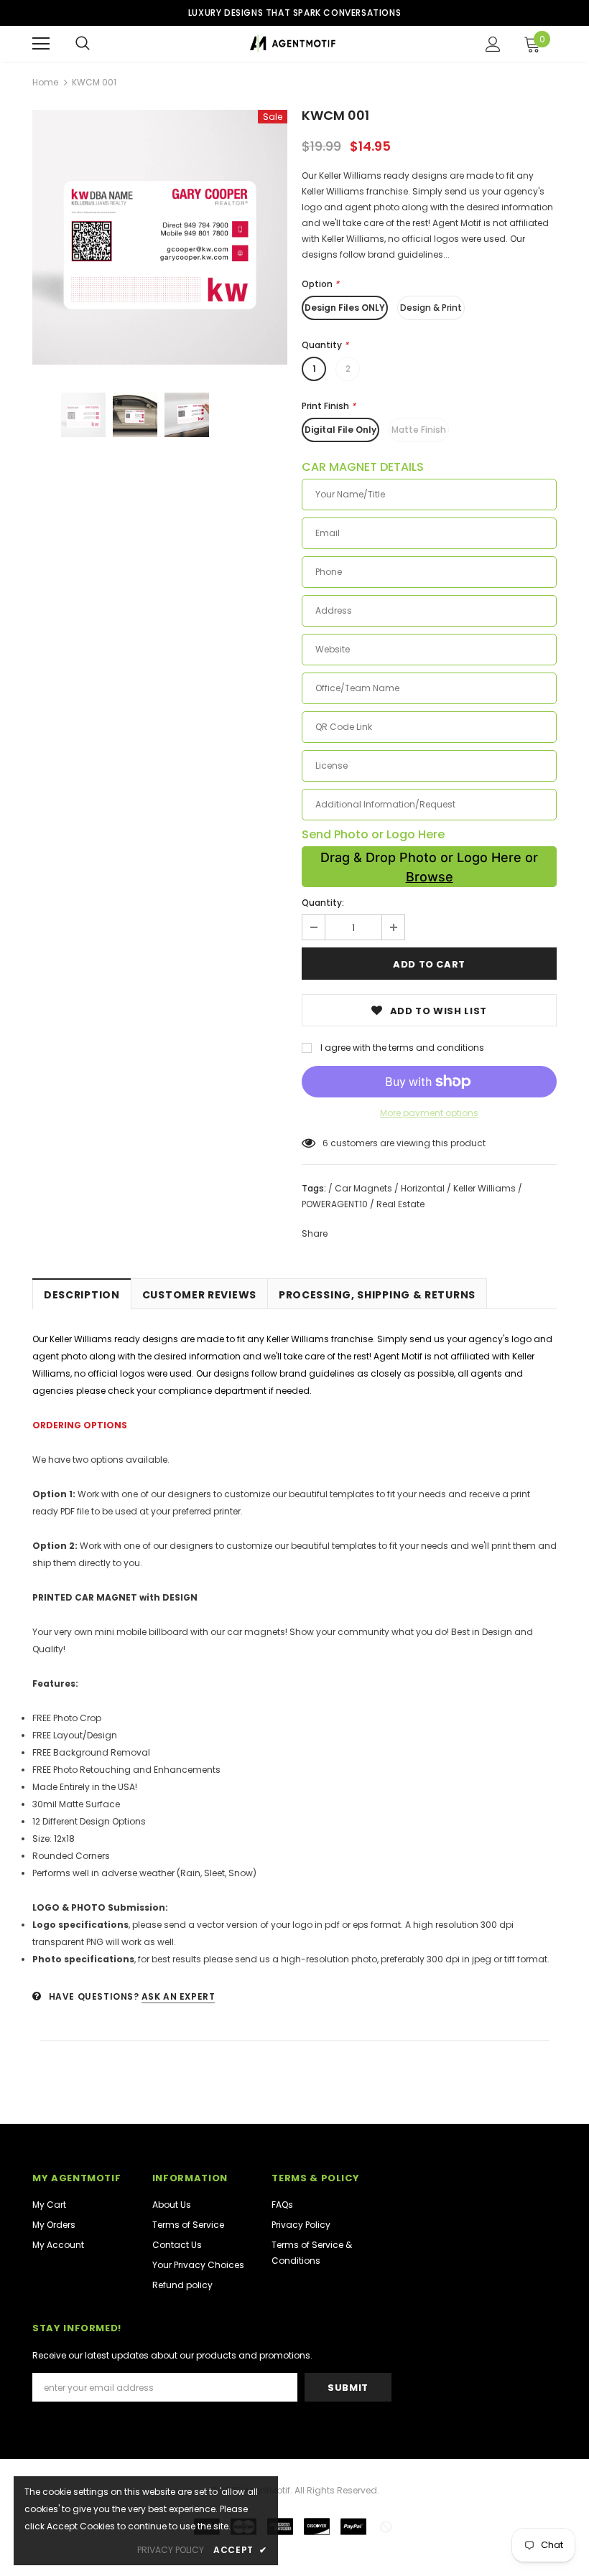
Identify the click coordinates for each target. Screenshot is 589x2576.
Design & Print (431, 308)
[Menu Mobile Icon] (41, 44)
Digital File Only (340, 430)
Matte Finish (419, 430)
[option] (160, 237)
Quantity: (323, 903)
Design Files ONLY (345, 308)
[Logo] (293, 43)
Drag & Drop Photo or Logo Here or (429, 867)
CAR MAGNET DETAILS (363, 467)
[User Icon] (493, 44)
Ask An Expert (178, 1996)
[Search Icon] (83, 44)
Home (45, 82)
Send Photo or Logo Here (373, 835)
